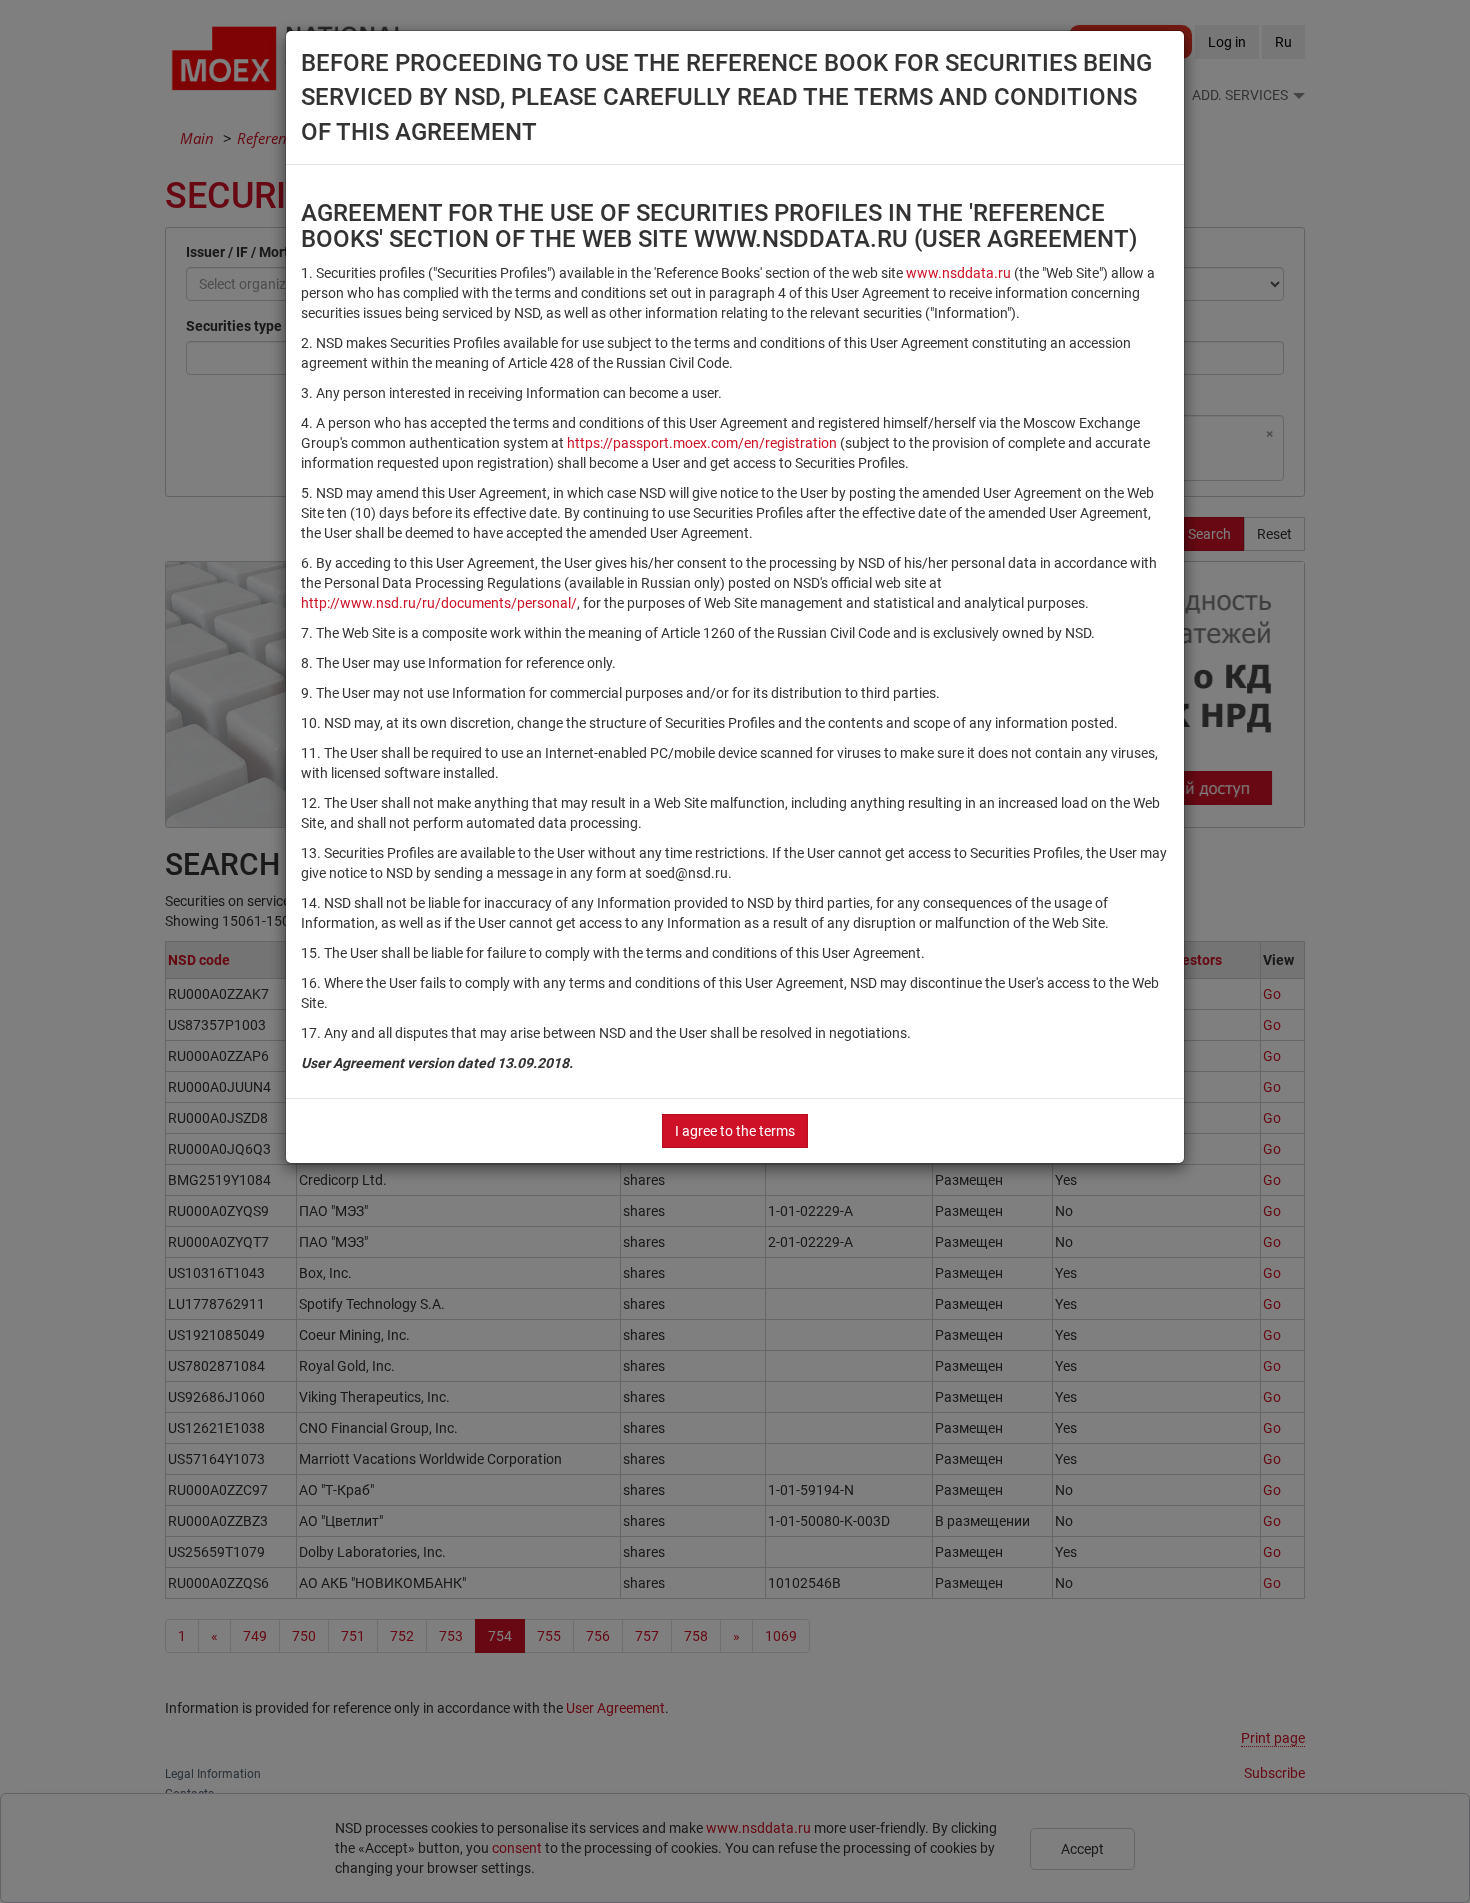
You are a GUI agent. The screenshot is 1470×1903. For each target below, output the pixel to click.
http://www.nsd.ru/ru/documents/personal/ (439, 603)
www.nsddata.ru (958, 273)
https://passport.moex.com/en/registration (702, 443)
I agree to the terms (735, 1131)
